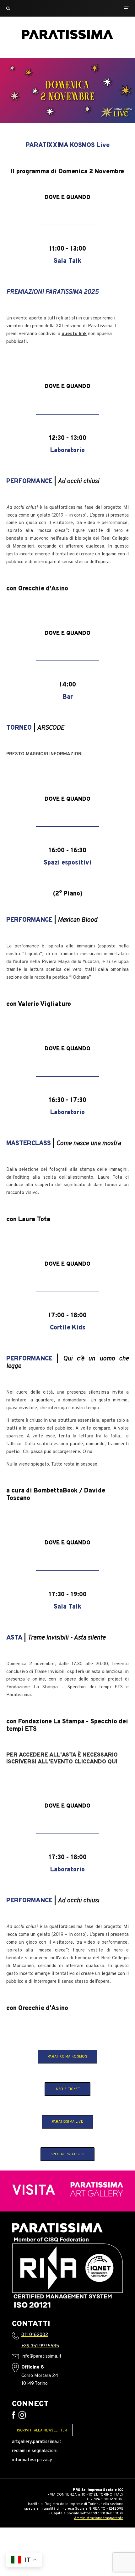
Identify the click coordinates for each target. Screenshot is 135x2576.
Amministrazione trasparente (99, 2518)
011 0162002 (35, 2335)
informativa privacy (32, 2460)
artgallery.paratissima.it (37, 2442)
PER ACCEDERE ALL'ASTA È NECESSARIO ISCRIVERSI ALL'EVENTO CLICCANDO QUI (62, 1759)
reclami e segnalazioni (35, 2451)
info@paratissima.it (41, 2357)
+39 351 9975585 (40, 2346)
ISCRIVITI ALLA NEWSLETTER (42, 2431)
